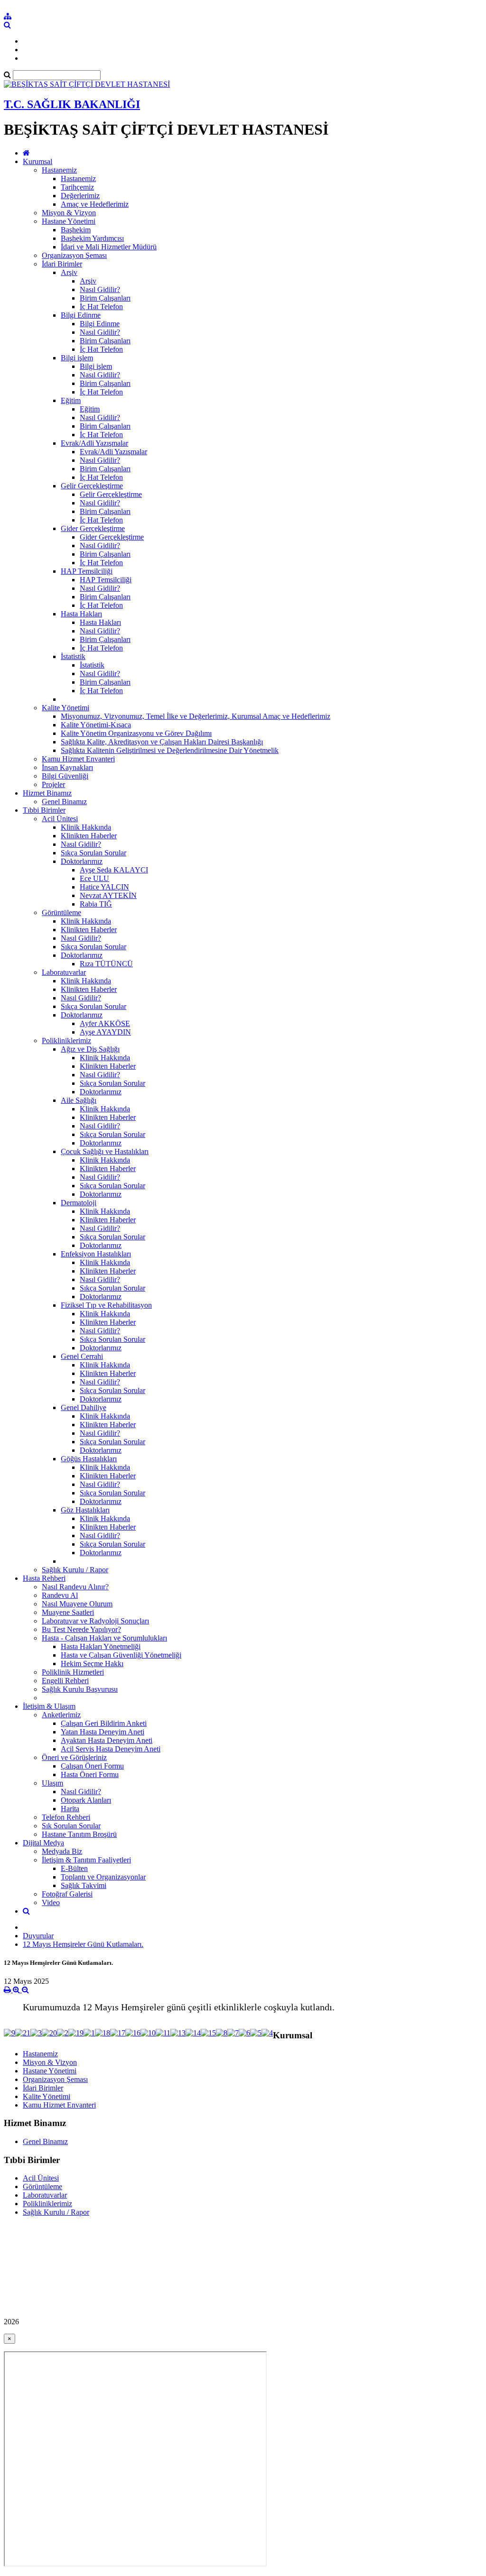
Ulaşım (52, 1783)
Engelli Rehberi (65, 1681)
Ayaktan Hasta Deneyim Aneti (107, 1740)
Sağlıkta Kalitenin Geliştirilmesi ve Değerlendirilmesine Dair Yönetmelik (170, 750)
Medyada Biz (62, 1851)
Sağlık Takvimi (84, 1885)
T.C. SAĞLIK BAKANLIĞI (72, 104)
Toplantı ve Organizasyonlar (103, 1877)
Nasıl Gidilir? (100, 289)
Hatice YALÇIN (104, 887)
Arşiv (69, 272)
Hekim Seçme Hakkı (92, 1664)
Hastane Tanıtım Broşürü (79, 1834)
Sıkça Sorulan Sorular (93, 853)
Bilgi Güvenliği (65, 776)
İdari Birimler (62, 264)
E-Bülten (74, 1868)
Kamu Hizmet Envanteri (78, 759)
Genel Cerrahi (82, 1356)
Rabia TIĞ (96, 904)
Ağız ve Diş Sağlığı (90, 1049)
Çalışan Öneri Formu (92, 1766)
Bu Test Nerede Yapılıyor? (81, 1629)
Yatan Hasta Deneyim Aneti (103, 1732)
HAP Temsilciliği (87, 571)
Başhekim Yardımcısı (92, 238)
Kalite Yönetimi (65, 708)
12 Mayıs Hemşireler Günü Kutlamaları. (83, 1944)
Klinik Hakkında (86, 827)
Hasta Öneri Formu (90, 1774)
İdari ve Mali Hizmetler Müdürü (109, 247)
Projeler (53, 784)
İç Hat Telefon (101, 307)
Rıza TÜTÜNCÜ (106, 964)
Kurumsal (37, 161)
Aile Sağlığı (79, 1100)
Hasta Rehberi (44, 1578)
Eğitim (71, 400)
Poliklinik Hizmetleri (73, 1672)
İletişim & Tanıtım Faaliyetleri (86, 1860)
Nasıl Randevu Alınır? (75, 1587)
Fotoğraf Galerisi (67, 1894)
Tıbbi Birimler (44, 810)
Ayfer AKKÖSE (105, 1023)
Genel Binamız (64, 802)
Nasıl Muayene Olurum (77, 1604)
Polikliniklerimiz (66, 1040)
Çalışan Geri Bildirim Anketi (104, 1723)
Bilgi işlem (77, 358)
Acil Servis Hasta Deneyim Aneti (111, 1749)
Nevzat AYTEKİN (108, 895)
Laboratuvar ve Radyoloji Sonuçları (95, 1621)
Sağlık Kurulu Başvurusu (80, 1689)
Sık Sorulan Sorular (71, 1826)
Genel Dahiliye (84, 1407)
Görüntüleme (61, 912)
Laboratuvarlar (64, 972)
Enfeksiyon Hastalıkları (96, 1254)
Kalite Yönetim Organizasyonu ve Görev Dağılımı (136, 733)
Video (51, 1902)
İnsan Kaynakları (67, 767)
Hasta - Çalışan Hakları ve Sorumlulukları (104, 1638)
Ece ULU (94, 878)
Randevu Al (60, 1595)
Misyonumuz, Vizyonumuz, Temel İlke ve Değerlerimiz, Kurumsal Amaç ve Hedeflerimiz (196, 716)
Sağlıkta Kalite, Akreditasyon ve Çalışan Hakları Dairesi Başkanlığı (162, 742)
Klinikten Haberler (89, 836)
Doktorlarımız (82, 861)
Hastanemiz (59, 170)
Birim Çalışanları (105, 298)
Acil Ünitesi (60, 819)
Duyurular (38, 1936)
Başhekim (76, 230)
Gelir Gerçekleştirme (92, 486)
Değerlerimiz (80, 196)
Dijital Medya (43, 1843)
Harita (70, 1809)
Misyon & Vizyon (69, 213)
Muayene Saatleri (68, 1612)
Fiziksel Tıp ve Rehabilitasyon (106, 1305)
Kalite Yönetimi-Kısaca (96, 725)
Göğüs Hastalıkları (89, 1459)
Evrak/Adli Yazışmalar (94, 443)
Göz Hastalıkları (85, 1510)
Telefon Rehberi (66, 1817)
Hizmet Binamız (47, 793)
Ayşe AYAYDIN (105, 1032)
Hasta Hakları (81, 614)
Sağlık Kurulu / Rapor (75, 1570)
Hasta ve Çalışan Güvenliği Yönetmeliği (121, 1655)
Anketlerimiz (61, 1715)
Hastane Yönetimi (69, 221)
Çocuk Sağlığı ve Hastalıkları (105, 1151)
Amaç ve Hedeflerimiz (95, 204)
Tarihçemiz (77, 187)
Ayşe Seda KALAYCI (114, 870)
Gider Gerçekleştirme (93, 528)
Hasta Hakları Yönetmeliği (101, 1646)
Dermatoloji (79, 1203)
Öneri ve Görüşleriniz (74, 1757)
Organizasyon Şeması (74, 255)
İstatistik (73, 656)
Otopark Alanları (86, 1800)
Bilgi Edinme (81, 315)
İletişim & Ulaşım (49, 1706)
